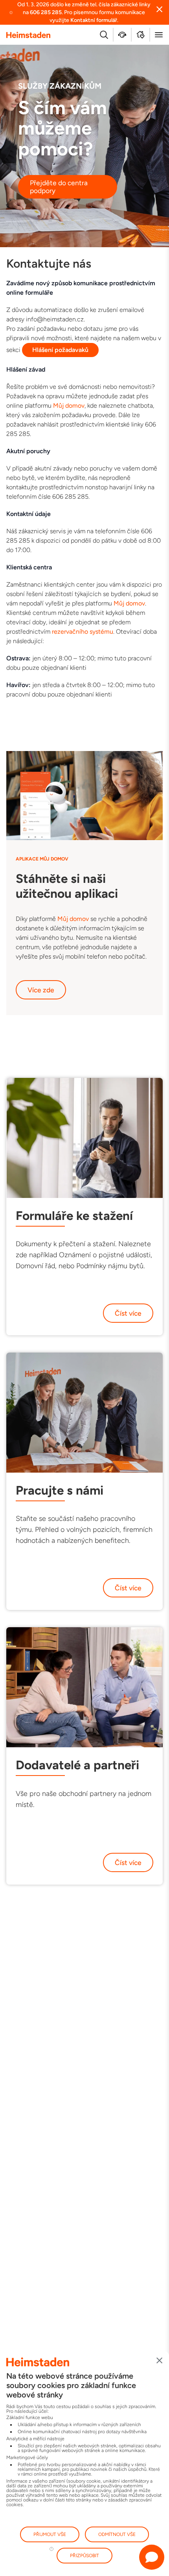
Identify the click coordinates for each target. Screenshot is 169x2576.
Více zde (41, 990)
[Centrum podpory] (122, 35)
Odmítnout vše (117, 2534)
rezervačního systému (83, 632)
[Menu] (159, 35)
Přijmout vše (50, 2534)
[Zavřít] (160, 2361)
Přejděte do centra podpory (59, 187)
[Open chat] (152, 2557)
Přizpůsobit (84, 2556)
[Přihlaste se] (141, 35)
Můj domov (69, 406)
